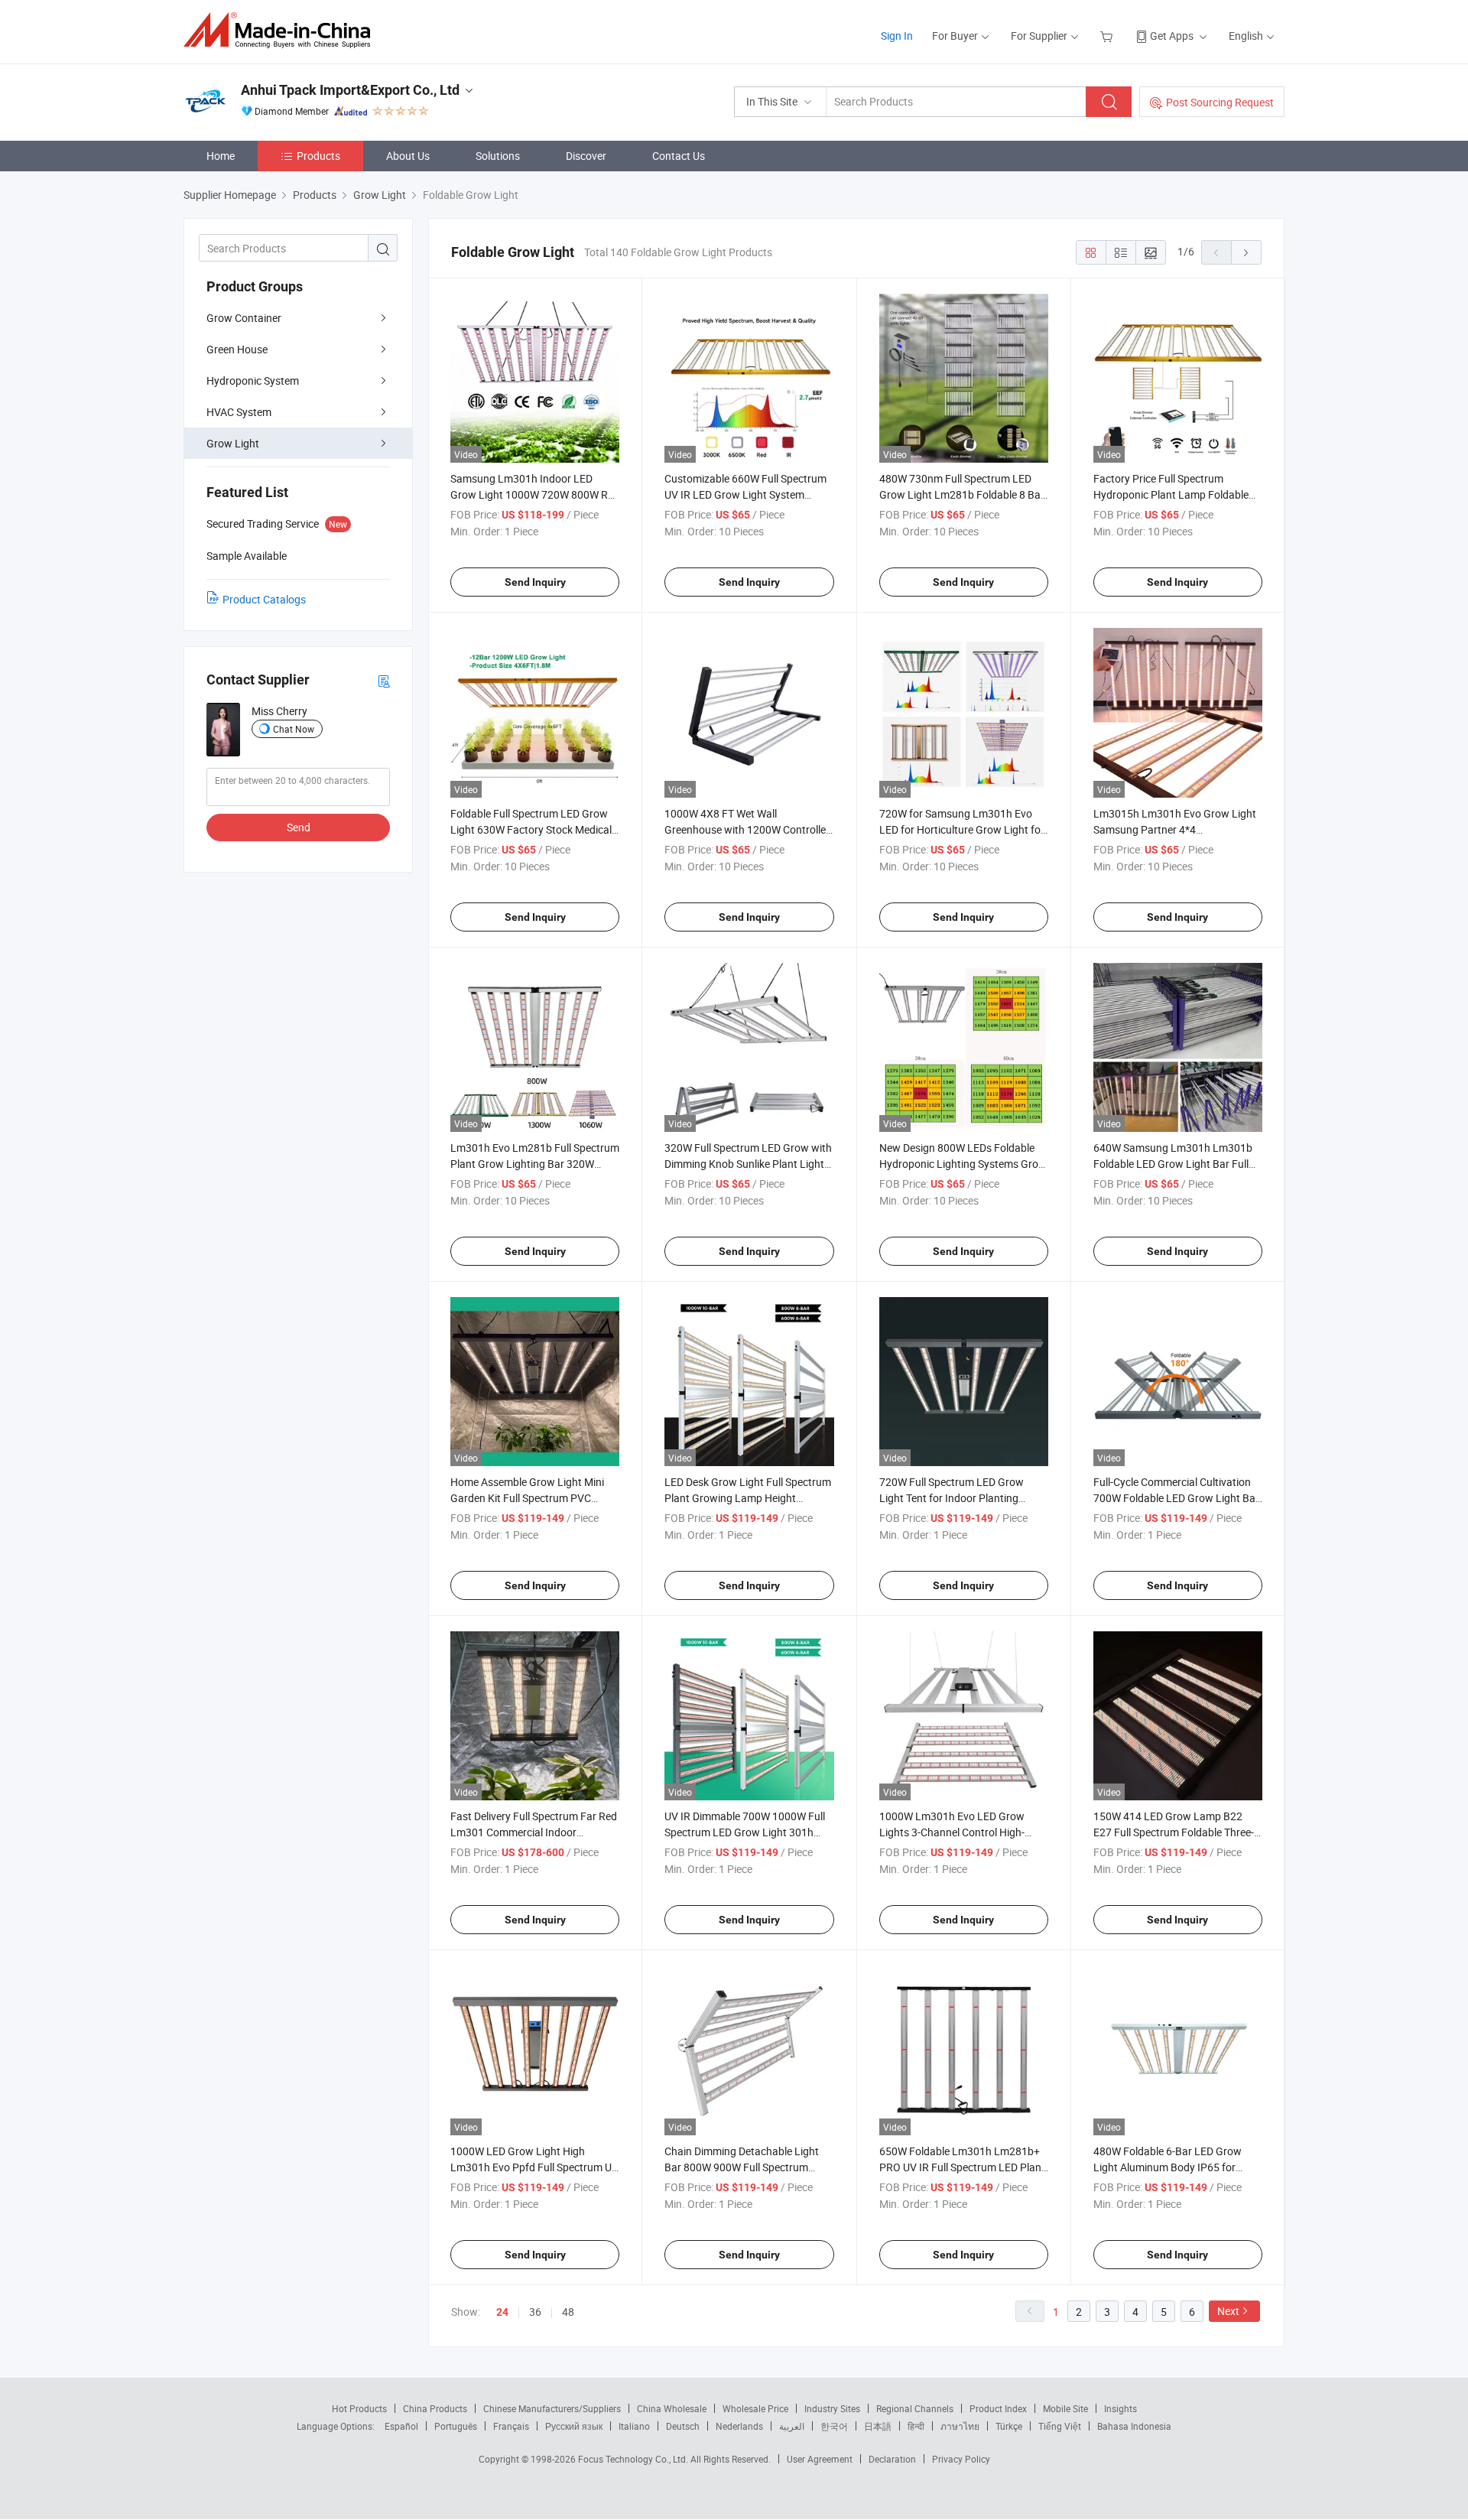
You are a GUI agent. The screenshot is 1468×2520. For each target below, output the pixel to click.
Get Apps (1172, 36)
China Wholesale (672, 2408)
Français (511, 2426)
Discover (586, 156)
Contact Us (679, 156)
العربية (792, 2426)
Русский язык (574, 2426)
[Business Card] (384, 680)
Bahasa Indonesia (1134, 2426)
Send (299, 827)
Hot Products (359, 2408)
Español (401, 2426)
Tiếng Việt (1060, 2426)
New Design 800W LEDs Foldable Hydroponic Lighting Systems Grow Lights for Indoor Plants (963, 1164)
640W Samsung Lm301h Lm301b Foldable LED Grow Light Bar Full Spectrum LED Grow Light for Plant (1176, 1164)
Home (221, 156)
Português (456, 2426)
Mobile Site (1065, 2408)
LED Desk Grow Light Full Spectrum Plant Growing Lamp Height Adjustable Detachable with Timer (748, 1498)
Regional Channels (915, 2408)
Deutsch (683, 2426)
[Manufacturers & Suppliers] (282, 30)
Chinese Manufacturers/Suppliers (552, 2408)
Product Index (998, 2408)
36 (535, 2312)
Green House (237, 349)
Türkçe (1009, 2426)
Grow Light (233, 443)
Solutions (498, 156)
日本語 (878, 2426)
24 (502, 2312)
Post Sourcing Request (1220, 102)
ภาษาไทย (960, 2426)
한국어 (834, 2426)
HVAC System (239, 412)
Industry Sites (832, 2408)
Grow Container (244, 318)
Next (1228, 2311)
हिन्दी (916, 2426)
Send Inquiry (535, 582)
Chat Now (294, 729)
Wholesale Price (755, 2408)
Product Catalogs (264, 599)
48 (568, 2312)
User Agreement (820, 2459)
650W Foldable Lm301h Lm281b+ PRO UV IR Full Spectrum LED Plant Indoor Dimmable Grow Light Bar (962, 2167)
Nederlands (739, 2426)
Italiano (634, 2426)
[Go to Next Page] (1246, 252)
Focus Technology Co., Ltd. (634, 2459)
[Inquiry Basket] (1108, 36)
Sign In (897, 36)
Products (318, 156)
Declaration (892, 2459)
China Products (435, 2408)
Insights (1120, 2408)
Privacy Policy (961, 2459)
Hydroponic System (253, 380)
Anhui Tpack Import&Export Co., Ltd (350, 90)
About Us (408, 156)
